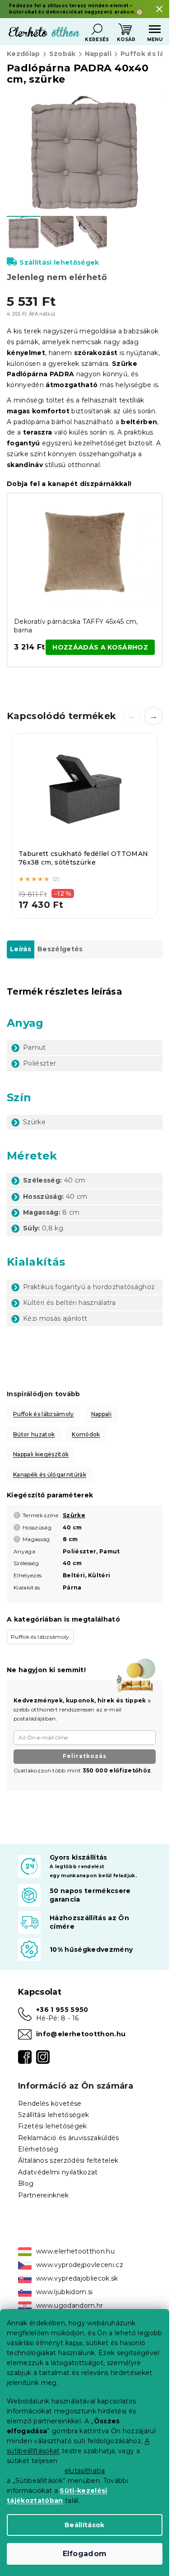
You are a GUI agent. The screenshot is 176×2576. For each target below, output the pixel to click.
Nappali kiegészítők (41, 1454)
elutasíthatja (85, 2471)
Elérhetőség (38, 2149)
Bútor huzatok (34, 1434)
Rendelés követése (50, 2104)
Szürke (74, 1515)
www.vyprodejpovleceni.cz (80, 2265)
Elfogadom (85, 2554)
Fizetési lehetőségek (53, 2126)
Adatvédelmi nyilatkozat (58, 2172)
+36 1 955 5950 (62, 2010)
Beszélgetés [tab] (60, 949)
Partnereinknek (44, 2195)
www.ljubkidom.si (64, 2292)
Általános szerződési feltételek (68, 2160)
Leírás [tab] (21, 949)
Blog (26, 2183)
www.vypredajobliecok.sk (77, 2278)
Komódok (86, 1434)
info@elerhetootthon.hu (81, 2034)
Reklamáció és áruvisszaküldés (69, 2138)
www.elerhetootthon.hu (75, 2251)
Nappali (101, 1414)
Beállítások (85, 2525)
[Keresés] (97, 29)
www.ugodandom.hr (69, 2305)
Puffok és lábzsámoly (44, 1414)
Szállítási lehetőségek (59, 262)
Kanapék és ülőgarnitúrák (50, 1475)
